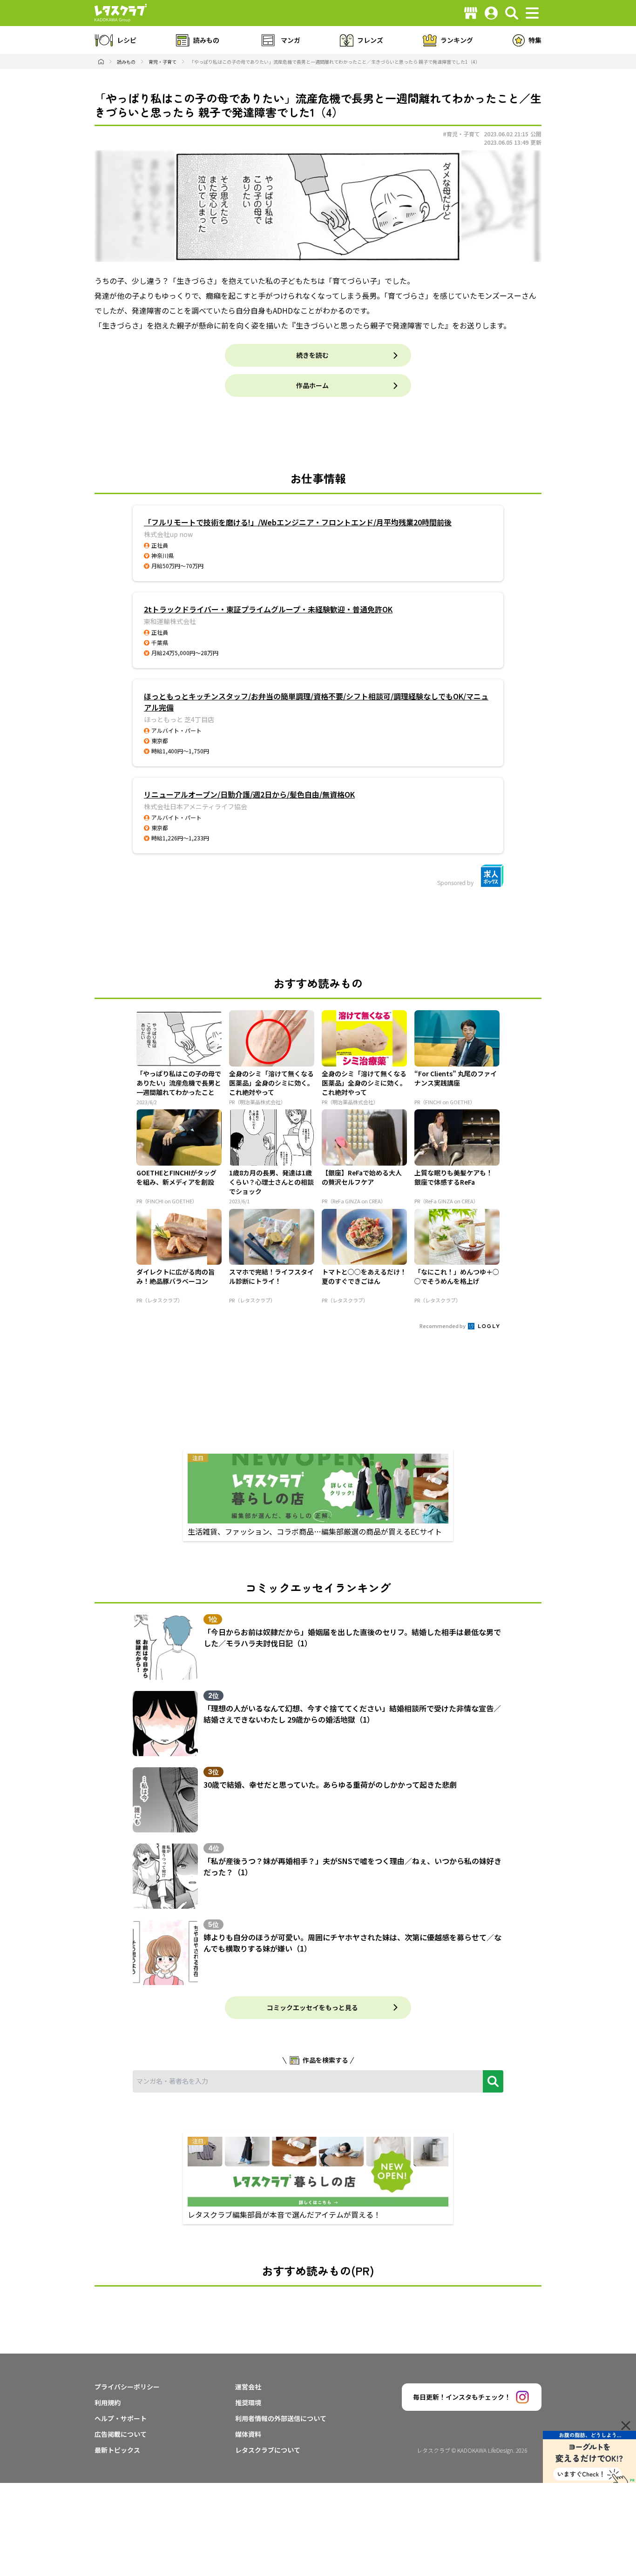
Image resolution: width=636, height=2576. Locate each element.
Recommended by (443, 1326)
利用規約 (108, 2402)
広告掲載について (121, 2434)
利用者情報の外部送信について (281, 2418)
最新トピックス (117, 2450)
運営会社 (248, 2387)
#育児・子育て (461, 134)
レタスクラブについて (268, 2450)
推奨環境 (248, 2402)
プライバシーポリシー (127, 2387)
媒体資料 (248, 2434)
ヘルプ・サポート (121, 2418)
